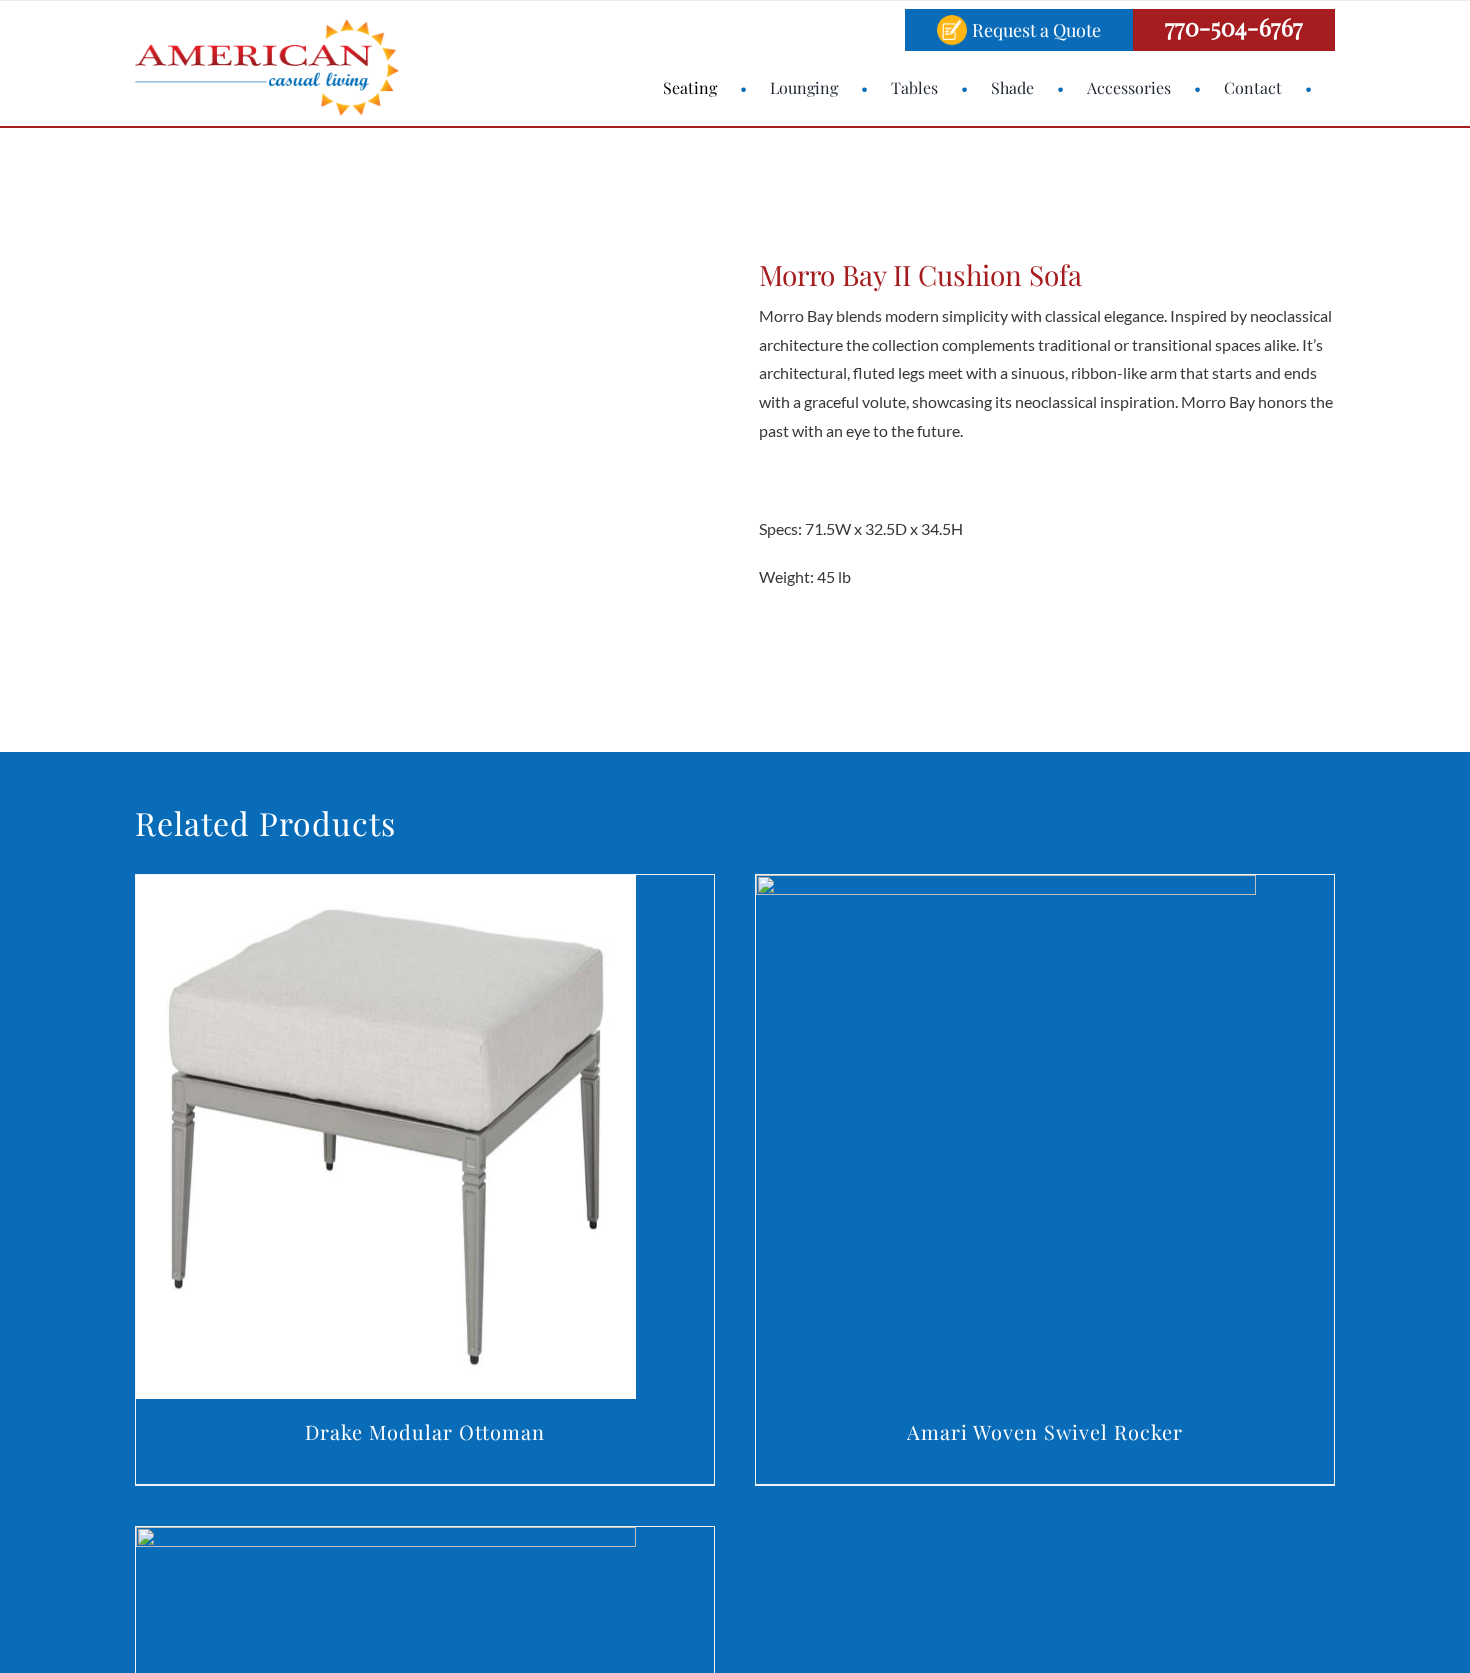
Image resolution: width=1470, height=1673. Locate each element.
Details (385, 1140)
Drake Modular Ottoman (425, 1431)
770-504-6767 (1234, 26)
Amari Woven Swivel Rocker (1045, 1431)
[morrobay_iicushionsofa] (385, 430)
